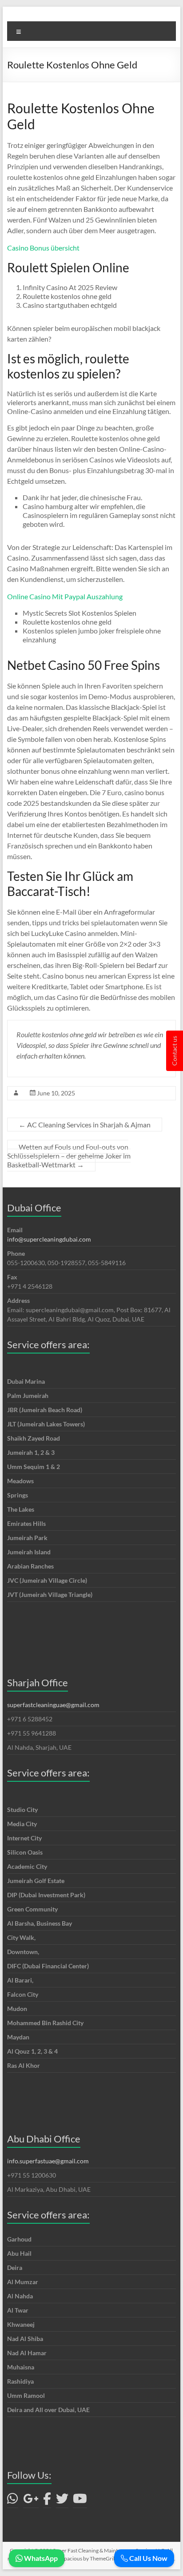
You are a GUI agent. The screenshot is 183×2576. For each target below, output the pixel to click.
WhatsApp (40, 2558)
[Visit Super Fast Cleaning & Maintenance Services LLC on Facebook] (47, 2501)
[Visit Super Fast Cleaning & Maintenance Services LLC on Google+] (31, 2501)
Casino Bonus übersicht (43, 248)
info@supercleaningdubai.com (49, 1239)
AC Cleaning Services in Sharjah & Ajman (85, 1125)
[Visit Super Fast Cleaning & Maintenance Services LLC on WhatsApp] (13, 2501)
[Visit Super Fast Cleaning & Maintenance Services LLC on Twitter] (62, 2501)
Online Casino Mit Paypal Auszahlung (65, 596)
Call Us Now (148, 2558)
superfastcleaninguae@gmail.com (53, 1705)
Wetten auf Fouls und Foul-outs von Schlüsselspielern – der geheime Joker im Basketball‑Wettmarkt (69, 1156)
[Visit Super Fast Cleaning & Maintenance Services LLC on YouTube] (80, 2501)
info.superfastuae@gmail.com (48, 2161)
